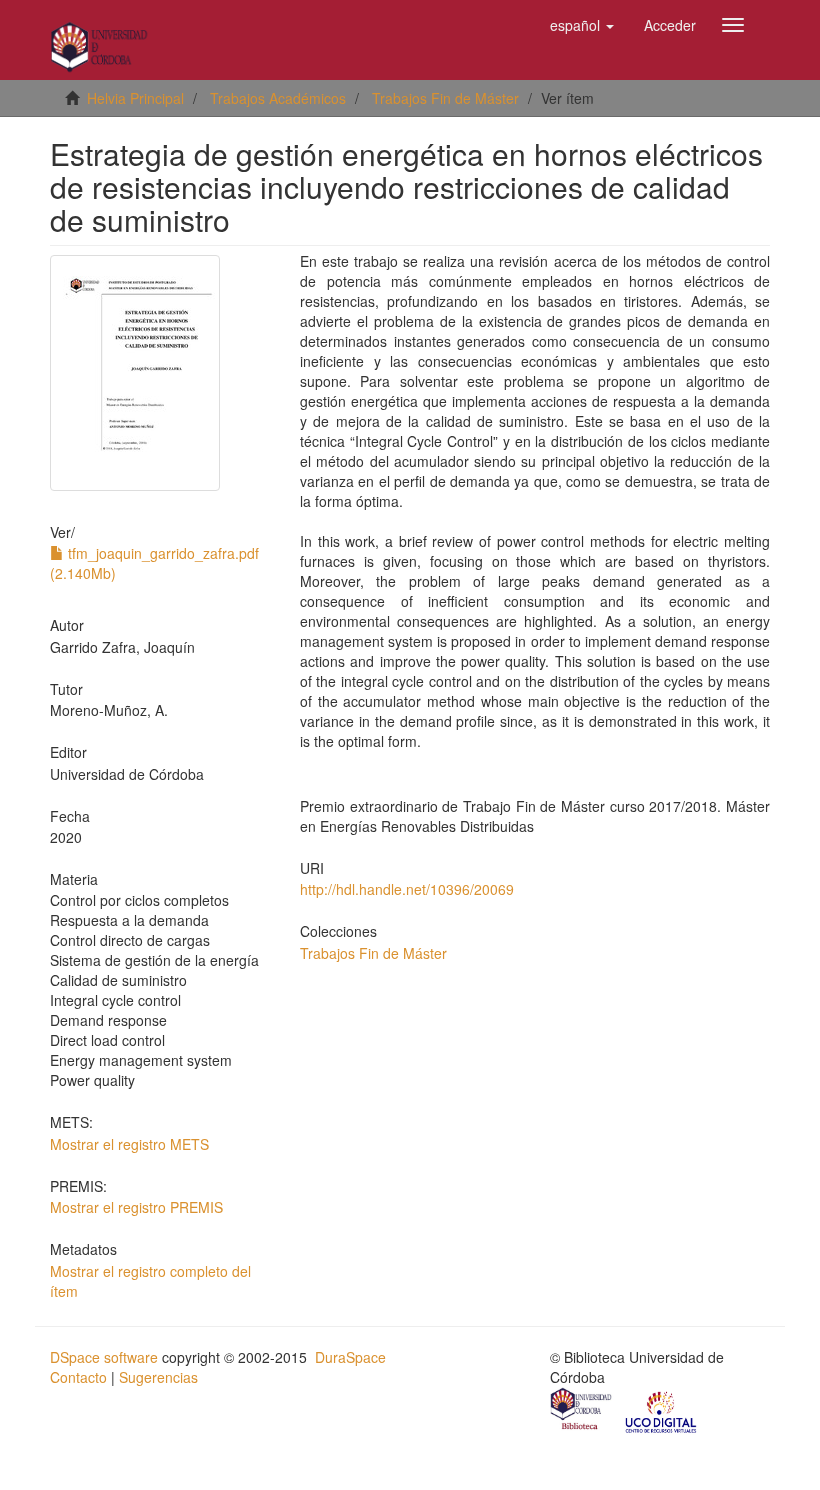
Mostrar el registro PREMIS (136, 1207)
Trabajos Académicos (278, 98)
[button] (582, 25)
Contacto (78, 1377)
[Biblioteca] (582, 1411)
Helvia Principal (135, 98)
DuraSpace (350, 1357)
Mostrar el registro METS (129, 1144)
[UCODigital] (662, 1411)
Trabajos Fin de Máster (445, 98)
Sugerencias (158, 1377)
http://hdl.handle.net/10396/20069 (407, 889)
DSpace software (104, 1357)
